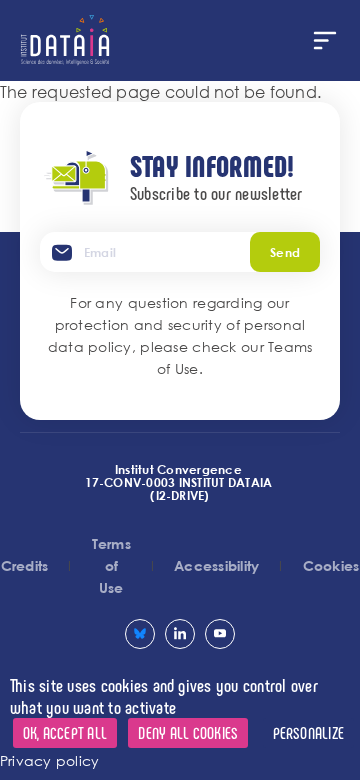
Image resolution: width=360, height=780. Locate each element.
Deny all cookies (188, 732)
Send (285, 252)
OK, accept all (65, 732)
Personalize (309, 732)
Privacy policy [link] (49, 760)
